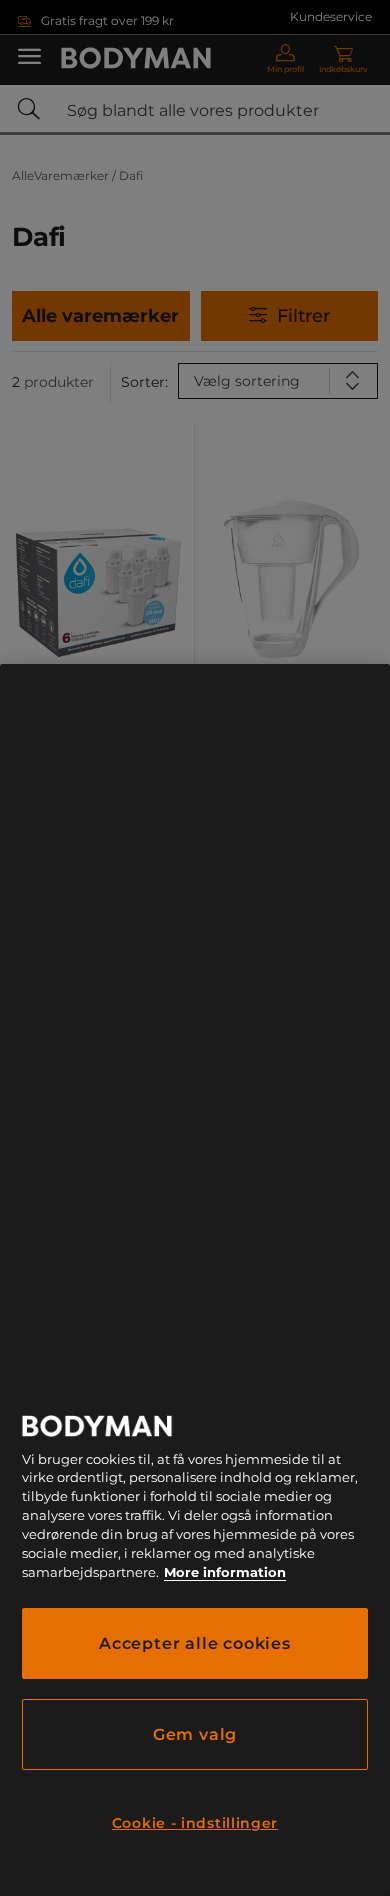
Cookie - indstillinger (195, 1823)
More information (225, 1572)
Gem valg (195, 1734)
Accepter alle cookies (195, 1643)
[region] (195, 1280)
